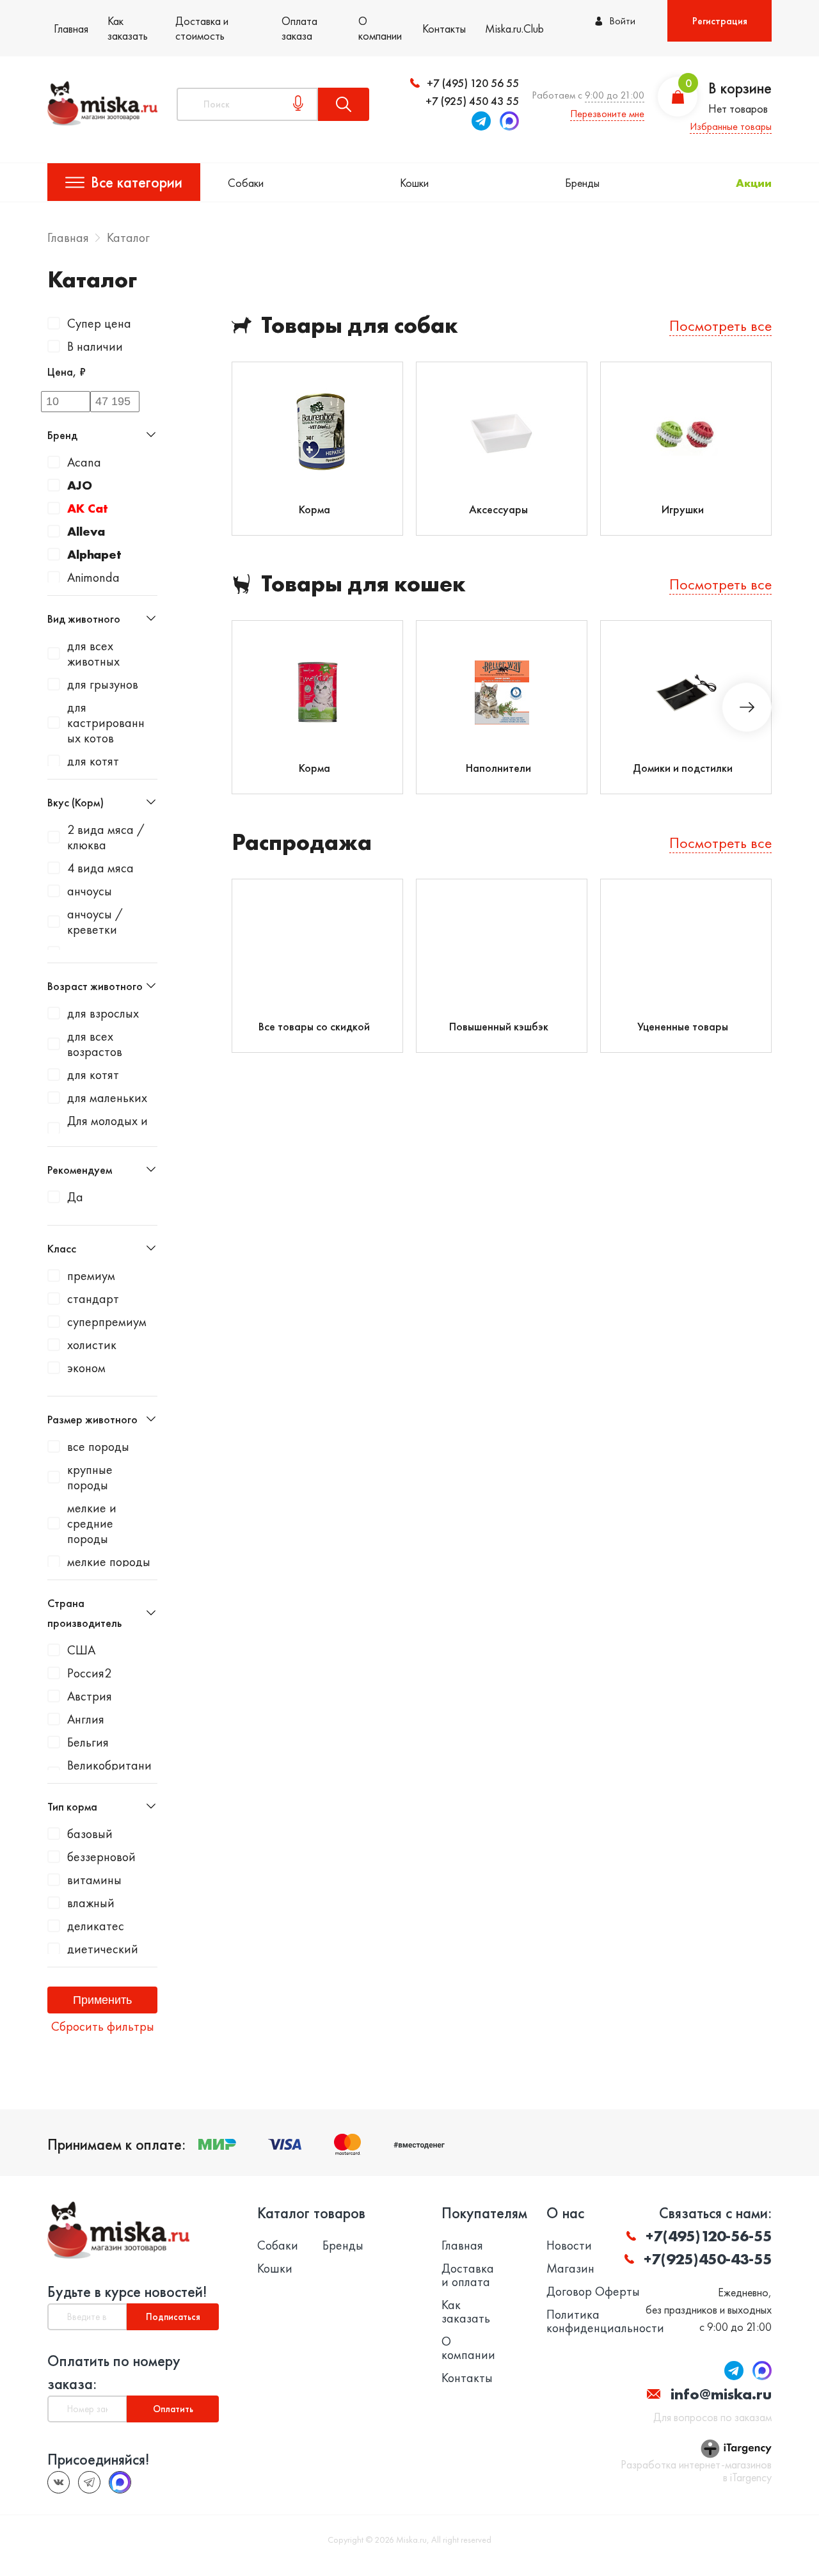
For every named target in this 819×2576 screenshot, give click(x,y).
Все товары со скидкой (314, 1026)
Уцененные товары (683, 1026)
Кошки (414, 183)
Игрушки (683, 509)
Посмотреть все (720, 325)
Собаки (246, 183)
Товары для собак (360, 325)
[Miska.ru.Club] (89, 2482)
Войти (622, 21)
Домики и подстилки (683, 768)
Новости (569, 2245)
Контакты (444, 28)
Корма (314, 509)
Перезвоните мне (607, 114)
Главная (71, 28)
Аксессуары (498, 509)
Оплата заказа (299, 28)
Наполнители (498, 768)
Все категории (137, 182)
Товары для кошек (363, 584)
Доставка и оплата (468, 2275)
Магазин (570, 2268)
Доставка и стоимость (202, 28)
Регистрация (720, 21)
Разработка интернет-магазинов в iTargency (696, 2471)
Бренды (582, 183)
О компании (380, 28)
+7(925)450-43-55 (708, 2259)
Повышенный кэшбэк (499, 1026)
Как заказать (128, 28)
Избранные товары (731, 126)
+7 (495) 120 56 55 (473, 83)
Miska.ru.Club (514, 28)
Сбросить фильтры (103, 2026)
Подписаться (173, 2317)
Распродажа (302, 843)
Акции (754, 183)
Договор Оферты (593, 2292)
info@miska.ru (721, 2394)
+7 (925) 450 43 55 (472, 101)
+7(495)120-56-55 (709, 2236)
